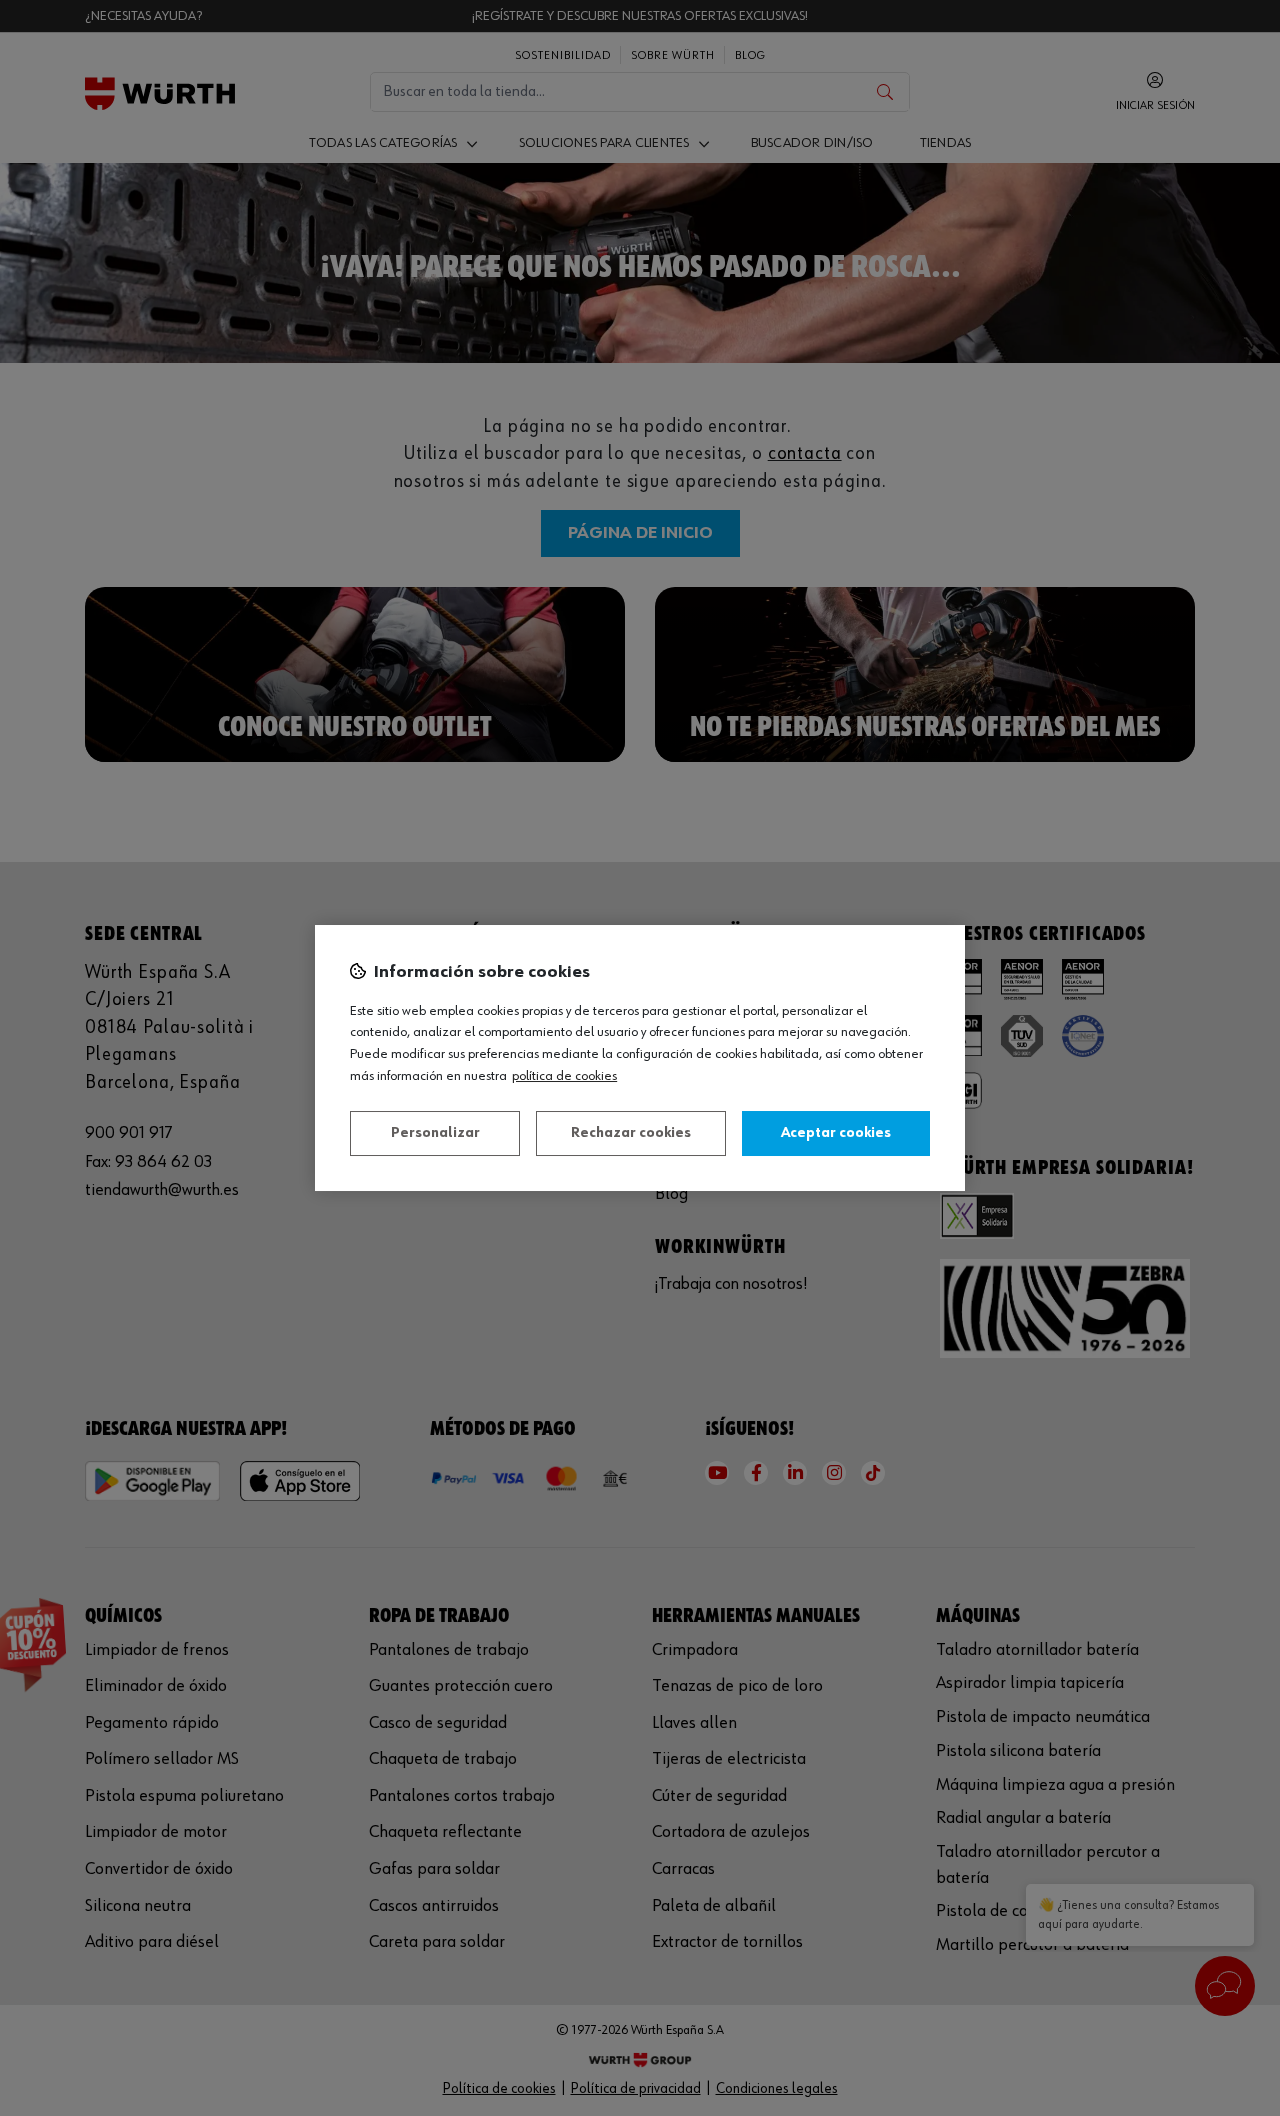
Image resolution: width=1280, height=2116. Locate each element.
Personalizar (435, 1133)
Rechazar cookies (631, 1133)
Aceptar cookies (836, 1133)
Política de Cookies (564, 1076)
